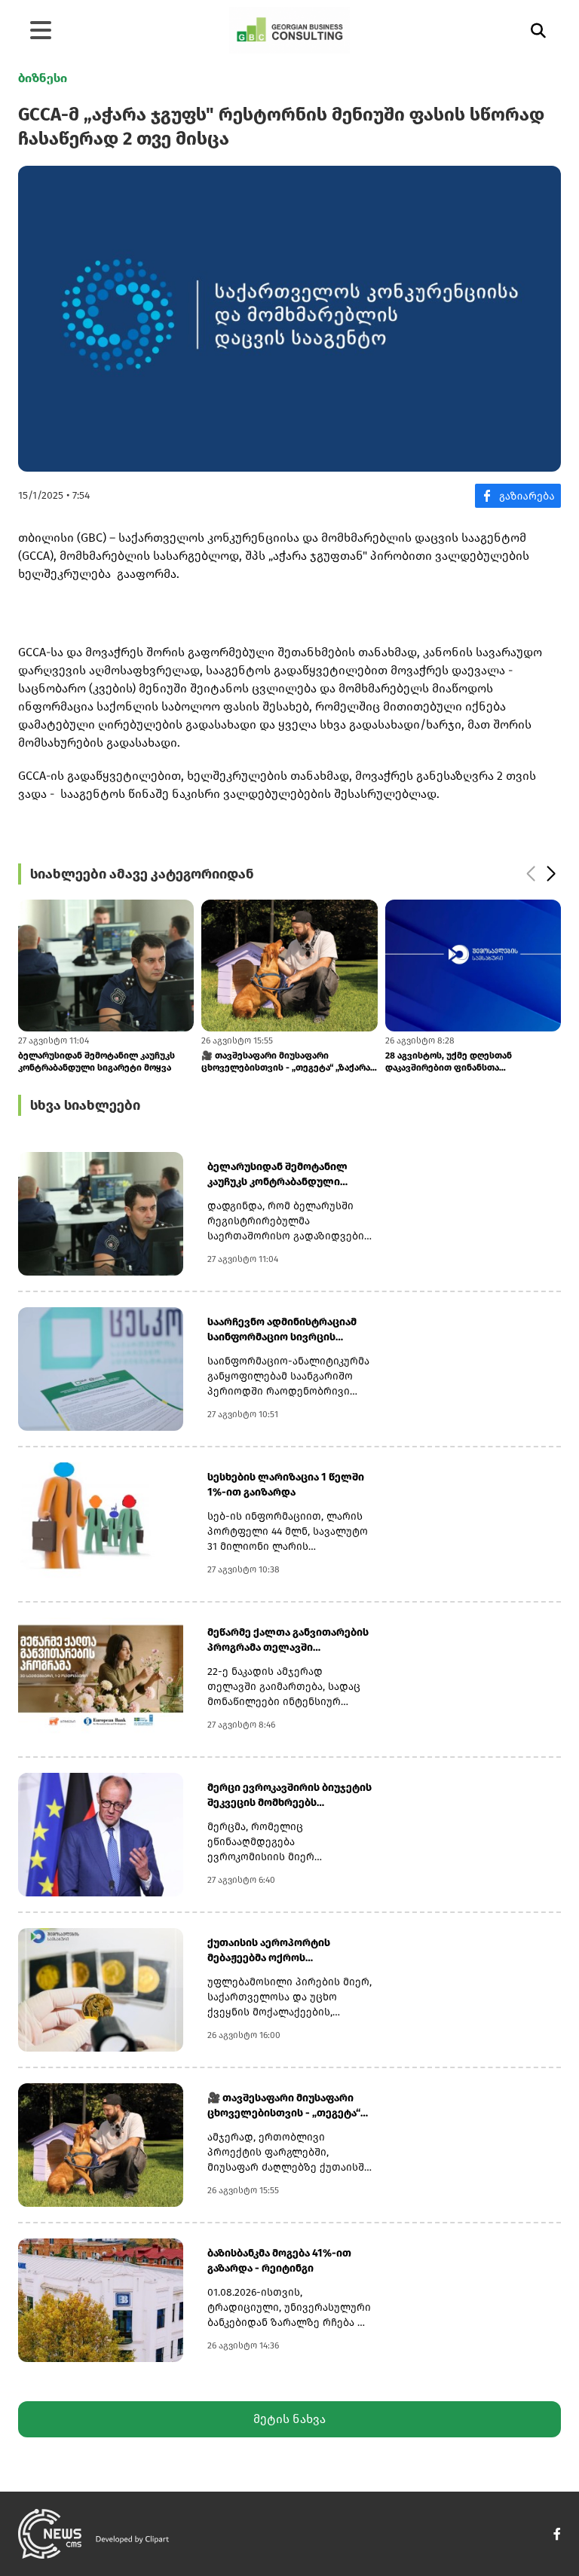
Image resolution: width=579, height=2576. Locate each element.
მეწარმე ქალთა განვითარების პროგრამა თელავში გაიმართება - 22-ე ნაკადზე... (288, 1641)
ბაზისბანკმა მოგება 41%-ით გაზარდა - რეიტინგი (279, 2261)
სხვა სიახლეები (85, 1105)
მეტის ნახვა (289, 2419)
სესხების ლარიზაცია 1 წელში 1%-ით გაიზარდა (286, 1485)
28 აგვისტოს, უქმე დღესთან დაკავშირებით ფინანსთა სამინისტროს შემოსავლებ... (344, 1062)
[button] (530, 874)
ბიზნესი (43, 78)
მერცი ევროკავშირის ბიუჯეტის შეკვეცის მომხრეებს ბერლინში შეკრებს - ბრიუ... (289, 1796)
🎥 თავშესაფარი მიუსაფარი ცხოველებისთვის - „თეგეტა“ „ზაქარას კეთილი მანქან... (183, 1062)
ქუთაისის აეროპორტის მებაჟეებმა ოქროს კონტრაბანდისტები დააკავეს (285, 1951)
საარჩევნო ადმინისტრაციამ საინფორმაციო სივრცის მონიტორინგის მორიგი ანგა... (285, 1330)
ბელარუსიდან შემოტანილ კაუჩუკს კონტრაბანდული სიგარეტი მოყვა (277, 1175)
